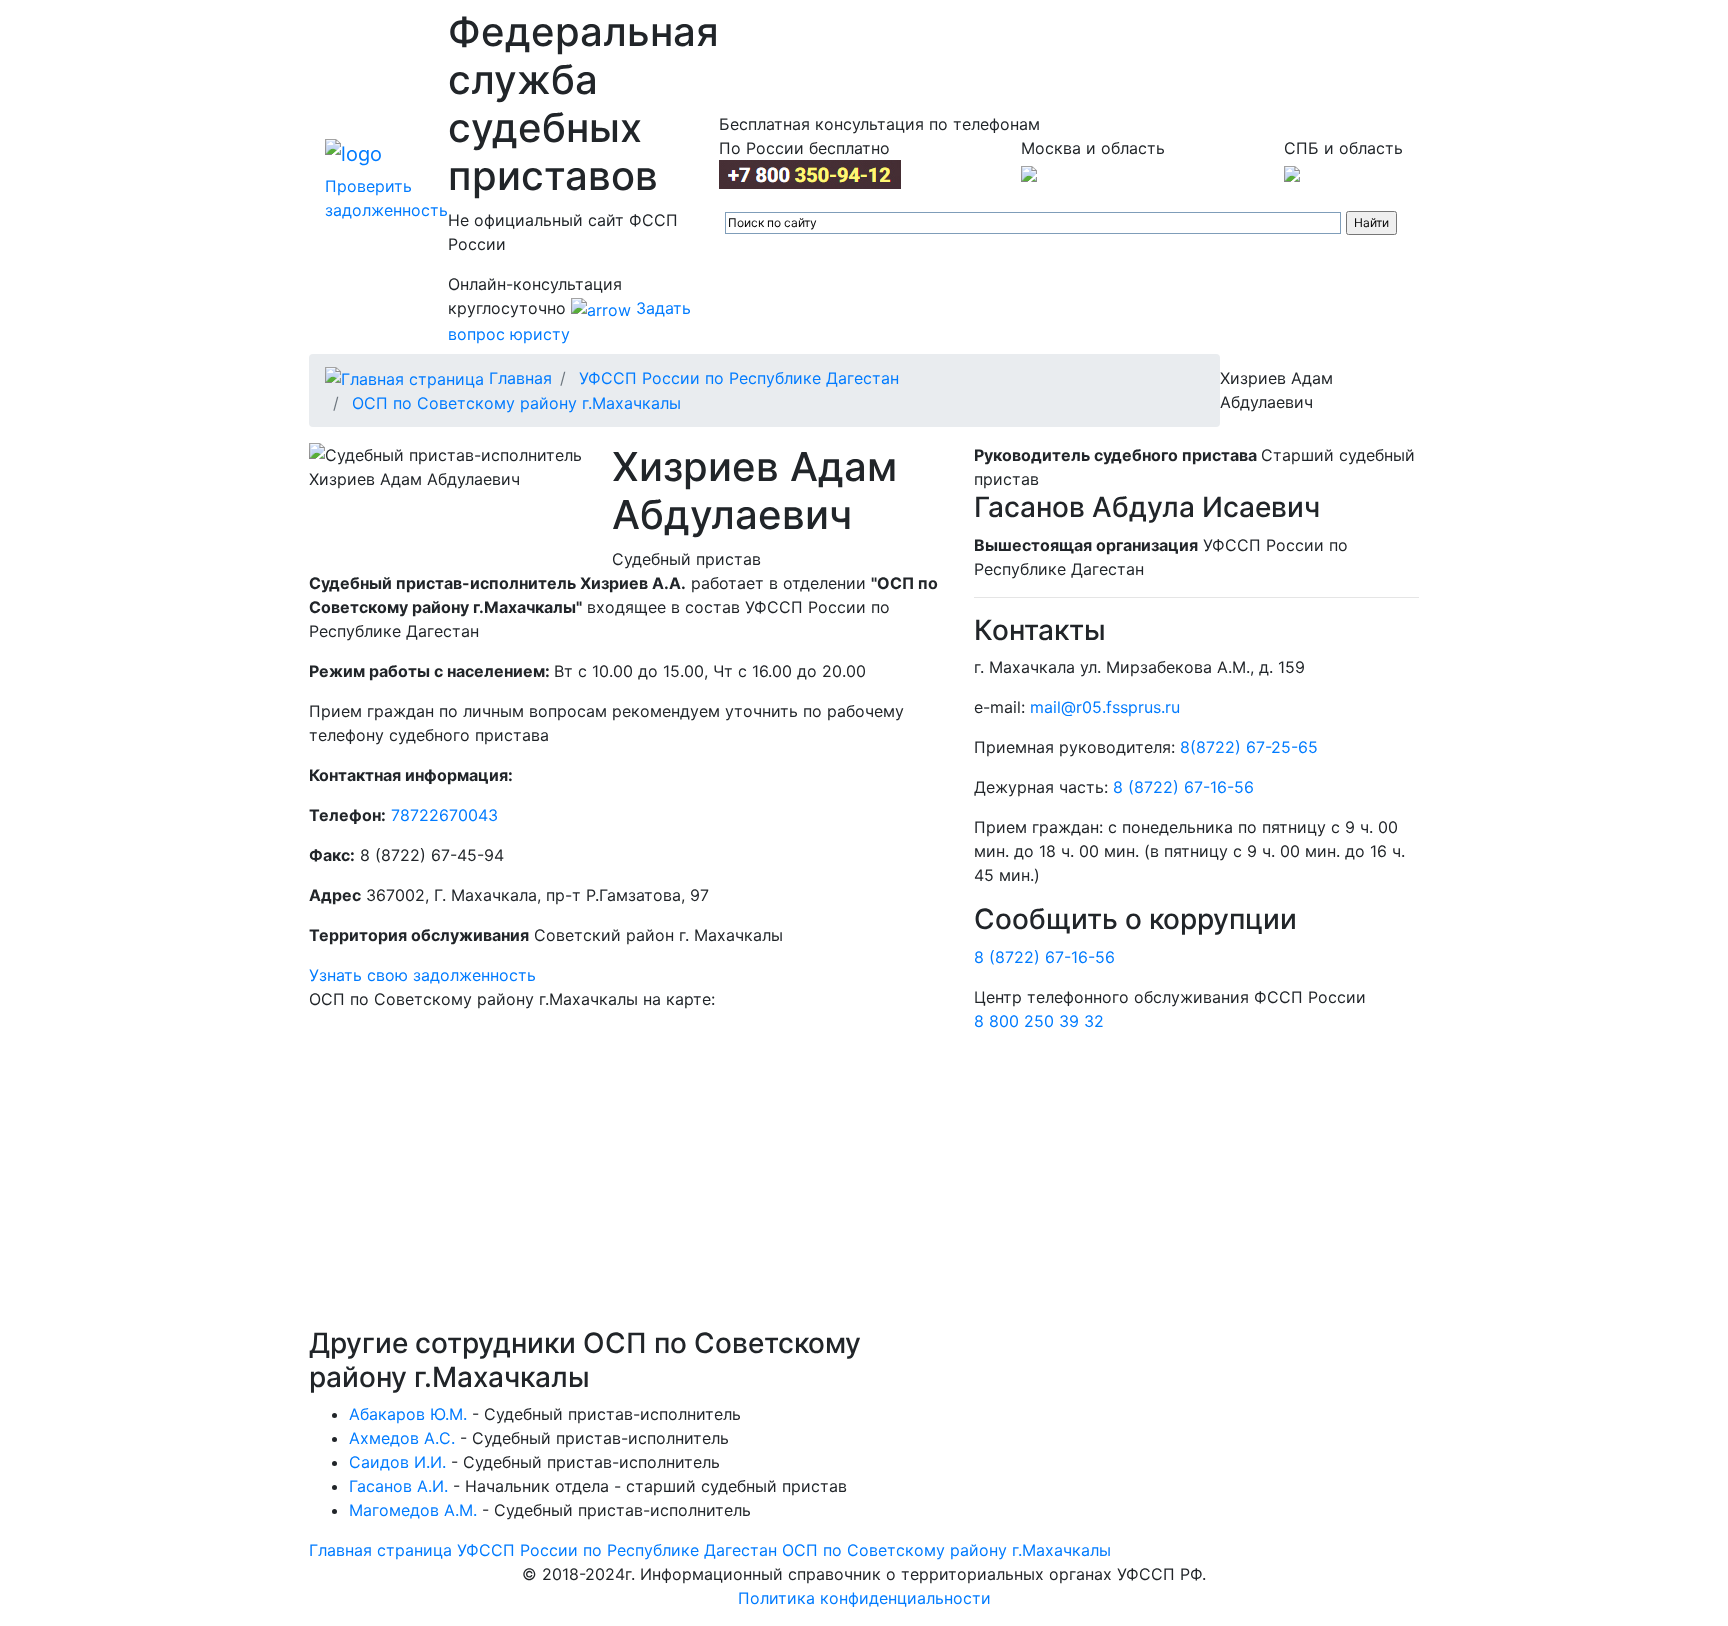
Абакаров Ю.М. (408, 1414)
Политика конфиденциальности (864, 1598)
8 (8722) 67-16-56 (1183, 787)
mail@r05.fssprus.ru (1105, 707)
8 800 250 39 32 (1039, 1021)
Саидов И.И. (397, 1462)
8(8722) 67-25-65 (1249, 747)
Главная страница (380, 1550)
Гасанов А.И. (398, 1486)
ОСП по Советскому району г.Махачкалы (516, 403)
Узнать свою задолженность (422, 975)
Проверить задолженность (386, 198)
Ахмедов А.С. (402, 1438)
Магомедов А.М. (413, 1510)
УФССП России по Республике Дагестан (739, 378)
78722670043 (444, 815)
